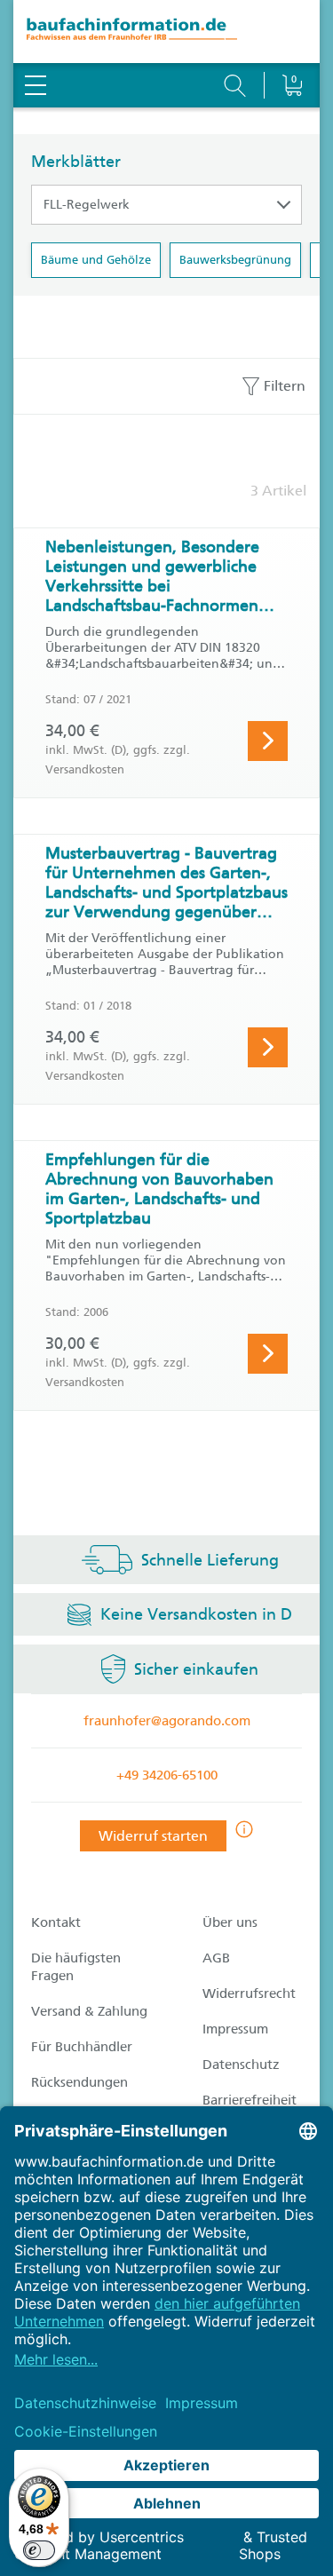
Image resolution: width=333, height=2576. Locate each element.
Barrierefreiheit (250, 2100)
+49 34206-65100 (167, 1775)
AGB (216, 1958)
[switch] (39, 2550)
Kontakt (56, 1922)
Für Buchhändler (82, 2047)
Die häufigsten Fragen (76, 1967)
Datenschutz (241, 2065)
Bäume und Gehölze (96, 260)
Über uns (230, 1922)
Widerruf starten (153, 1836)
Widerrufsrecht (249, 1993)
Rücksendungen (79, 2082)
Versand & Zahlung (89, 2011)
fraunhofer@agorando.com (167, 1721)
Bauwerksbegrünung (235, 260)
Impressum (235, 2029)
